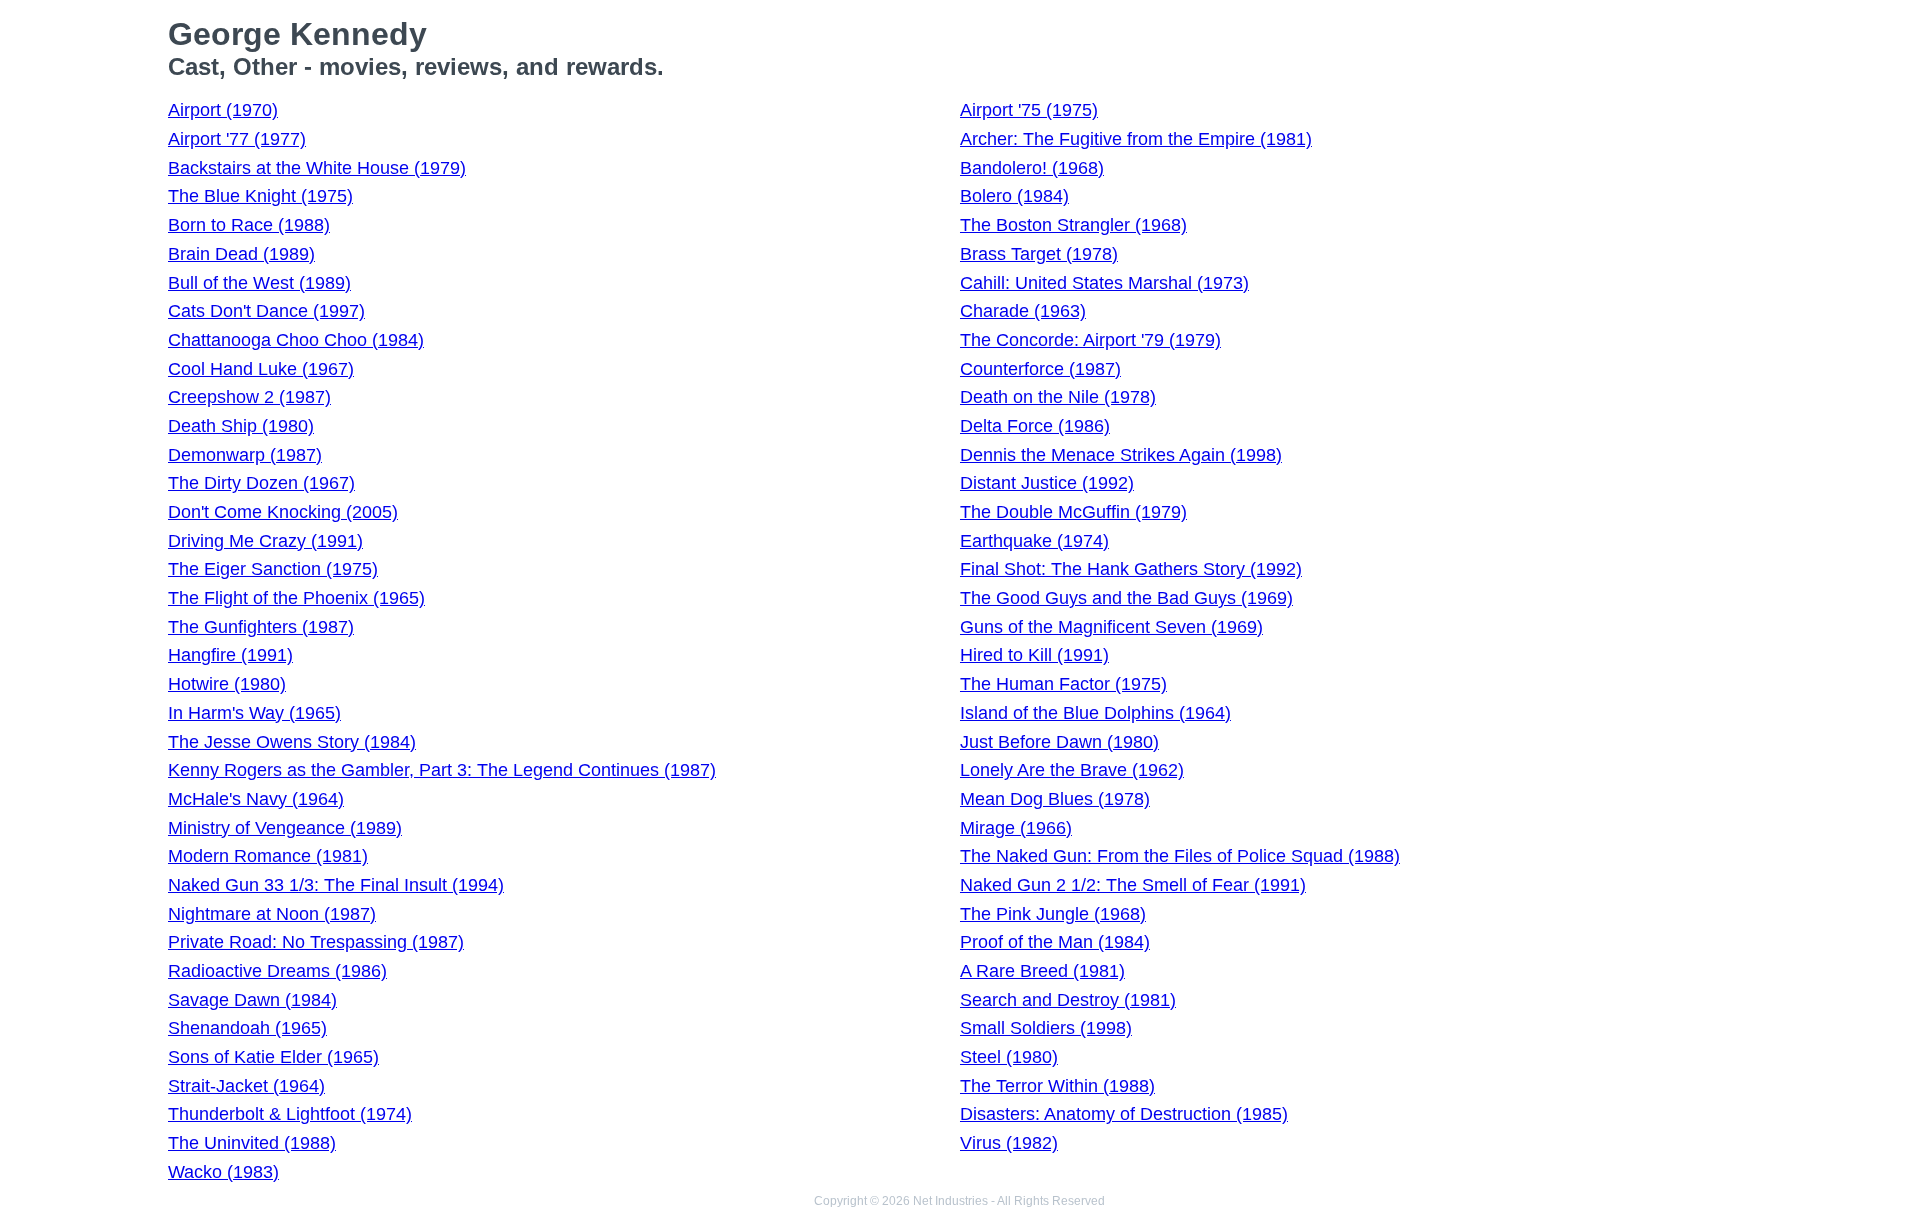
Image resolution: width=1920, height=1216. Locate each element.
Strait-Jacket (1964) (246, 1086)
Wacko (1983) (223, 1172)
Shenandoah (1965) (247, 1028)
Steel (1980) (1009, 1057)
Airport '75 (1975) (1029, 110)
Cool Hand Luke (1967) (261, 369)
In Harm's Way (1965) (254, 713)
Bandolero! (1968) (1032, 168)
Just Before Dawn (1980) (1059, 742)
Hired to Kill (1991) (1034, 655)
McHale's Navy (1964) (256, 799)
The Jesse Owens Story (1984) (292, 742)
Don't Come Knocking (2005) (283, 512)
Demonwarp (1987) (245, 455)
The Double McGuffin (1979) (1073, 512)
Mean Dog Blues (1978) (1055, 799)
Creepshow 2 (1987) (249, 397)
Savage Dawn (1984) (252, 1000)
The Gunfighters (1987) (261, 627)
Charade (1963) (1023, 311)
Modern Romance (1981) (268, 856)
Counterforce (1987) (1040, 369)
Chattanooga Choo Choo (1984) (296, 340)
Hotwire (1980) (227, 684)
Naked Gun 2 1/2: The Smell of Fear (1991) (1133, 885)
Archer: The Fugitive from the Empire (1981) (1136, 139)
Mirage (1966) (1016, 828)
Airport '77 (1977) (237, 139)
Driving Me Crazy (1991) (265, 541)
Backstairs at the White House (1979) (317, 168)
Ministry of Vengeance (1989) (285, 828)
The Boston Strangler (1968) (1073, 225)
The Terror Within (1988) (1057, 1086)
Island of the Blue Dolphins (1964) (1095, 713)
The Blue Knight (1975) (260, 196)
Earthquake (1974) (1034, 541)
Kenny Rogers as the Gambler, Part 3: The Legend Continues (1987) (442, 770)
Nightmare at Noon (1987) (272, 914)
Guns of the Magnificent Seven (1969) (1111, 627)
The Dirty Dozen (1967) (261, 483)
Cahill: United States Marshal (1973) (1104, 283)
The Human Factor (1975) (1063, 684)
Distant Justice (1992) (1047, 483)
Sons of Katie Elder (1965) (273, 1057)
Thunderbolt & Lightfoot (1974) (290, 1114)
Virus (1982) (1009, 1143)
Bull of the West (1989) (259, 283)
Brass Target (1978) (1039, 254)
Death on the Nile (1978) (1058, 397)
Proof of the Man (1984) (1055, 942)
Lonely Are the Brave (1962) (1072, 770)
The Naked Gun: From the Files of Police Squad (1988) (1180, 856)
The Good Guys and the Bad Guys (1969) (1126, 598)
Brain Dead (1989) (241, 254)
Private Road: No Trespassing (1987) (316, 942)
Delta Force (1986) (1035, 426)
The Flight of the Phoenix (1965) (296, 598)
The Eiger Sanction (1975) (273, 569)
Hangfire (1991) (230, 655)
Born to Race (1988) (249, 225)
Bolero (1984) (1014, 196)
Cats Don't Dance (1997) (266, 311)
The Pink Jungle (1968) (1053, 914)
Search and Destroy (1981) (1068, 1000)
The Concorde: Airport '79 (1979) (1090, 340)
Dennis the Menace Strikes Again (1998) (1121, 455)
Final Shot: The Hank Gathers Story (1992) (1131, 569)
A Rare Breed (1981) (1042, 971)
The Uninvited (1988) (252, 1143)
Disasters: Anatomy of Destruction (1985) (1124, 1114)
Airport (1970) (223, 110)
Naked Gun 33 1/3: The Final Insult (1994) (336, 885)
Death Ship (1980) (241, 426)
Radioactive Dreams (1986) (277, 971)
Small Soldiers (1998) (1046, 1028)
